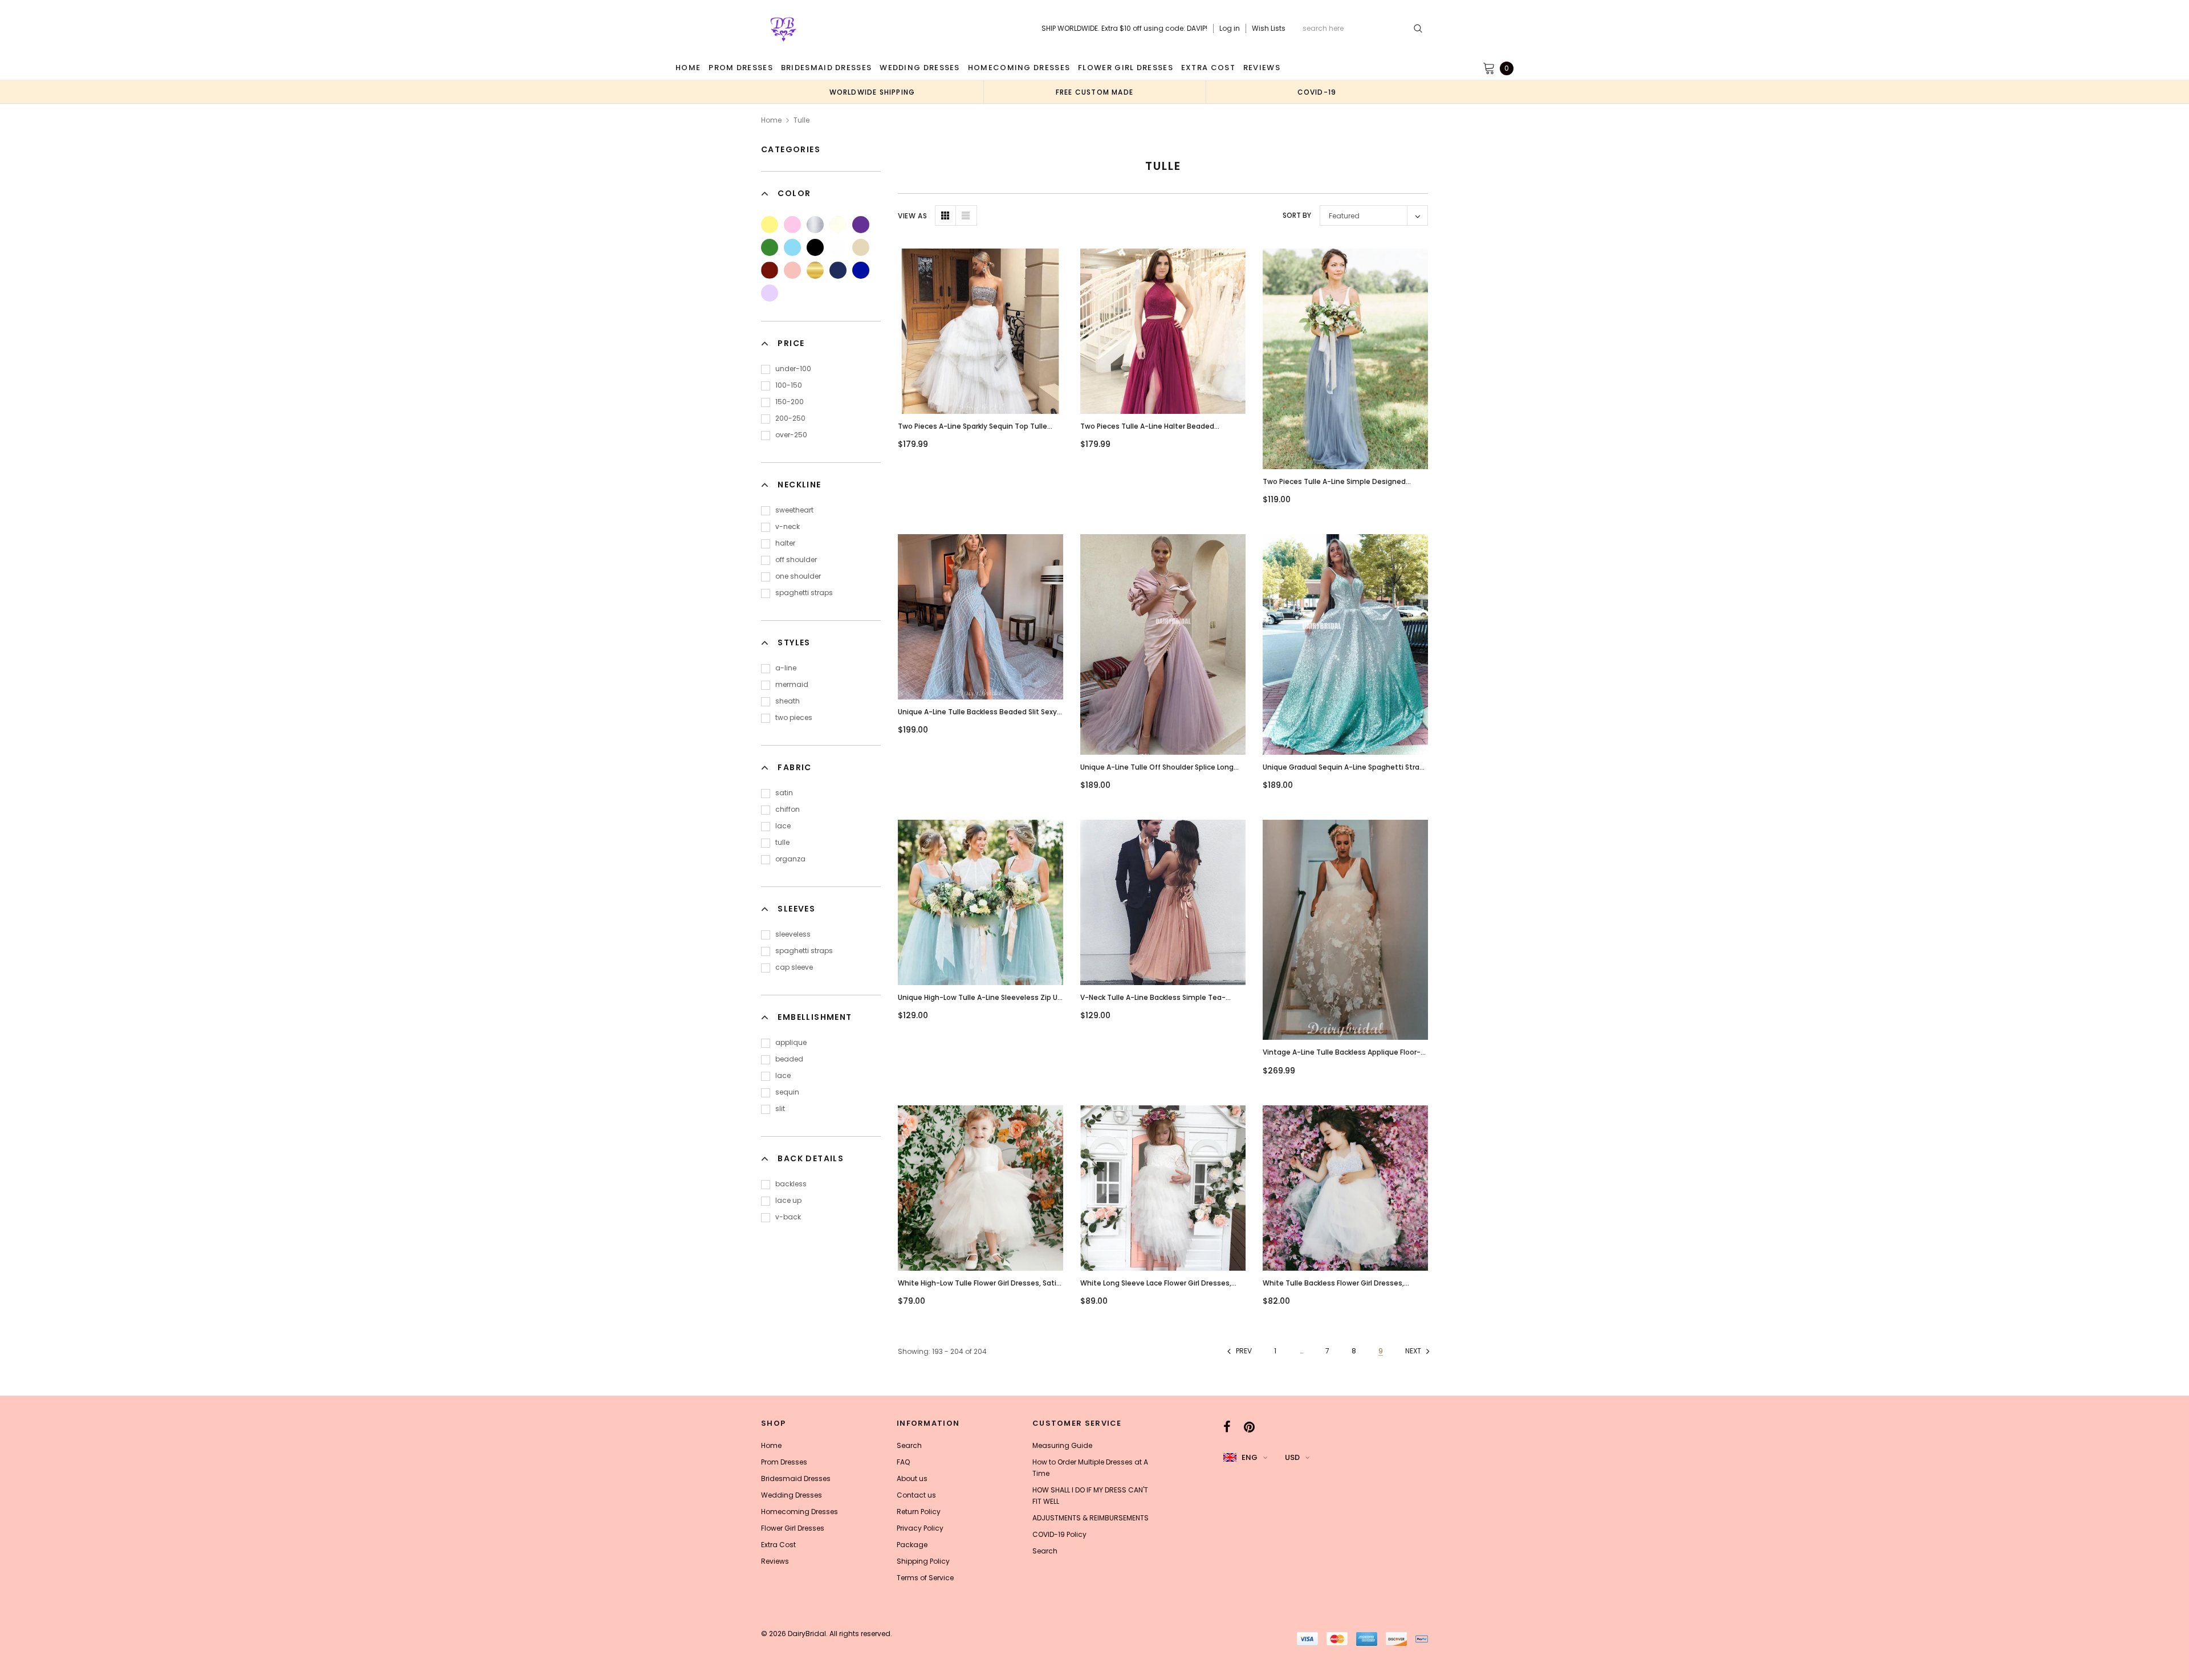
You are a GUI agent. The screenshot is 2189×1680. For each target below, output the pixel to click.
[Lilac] (770, 293)
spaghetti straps (804, 593)
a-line (786, 668)
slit (780, 1109)
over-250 (791, 435)
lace (783, 826)
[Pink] (792, 225)
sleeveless (793, 934)
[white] (838, 247)
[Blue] (792, 247)
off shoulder (796, 560)
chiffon (788, 809)
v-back (788, 1217)
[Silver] (815, 225)
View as (912, 216)
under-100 (793, 369)
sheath (788, 701)
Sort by (1297, 215)
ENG (1250, 1457)
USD (1292, 1457)
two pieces (794, 717)
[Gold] (815, 270)
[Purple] (861, 225)
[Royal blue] (861, 270)
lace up (788, 1200)
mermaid (792, 684)
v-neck (788, 526)
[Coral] (792, 270)
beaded (789, 1059)
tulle (782, 842)
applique (791, 1042)
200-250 (790, 418)
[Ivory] (838, 225)
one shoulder (798, 576)
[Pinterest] (1249, 1427)
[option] (872, 92)
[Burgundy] (770, 270)
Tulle (801, 120)
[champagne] (861, 247)
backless (791, 1184)
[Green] (770, 247)
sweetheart (794, 510)
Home (771, 120)
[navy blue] (838, 270)
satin (784, 793)
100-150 (789, 385)
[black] (815, 247)
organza (790, 859)
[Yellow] (770, 225)
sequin (787, 1092)
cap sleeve (794, 967)
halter (785, 543)
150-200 (790, 402)
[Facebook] (1227, 1427)
